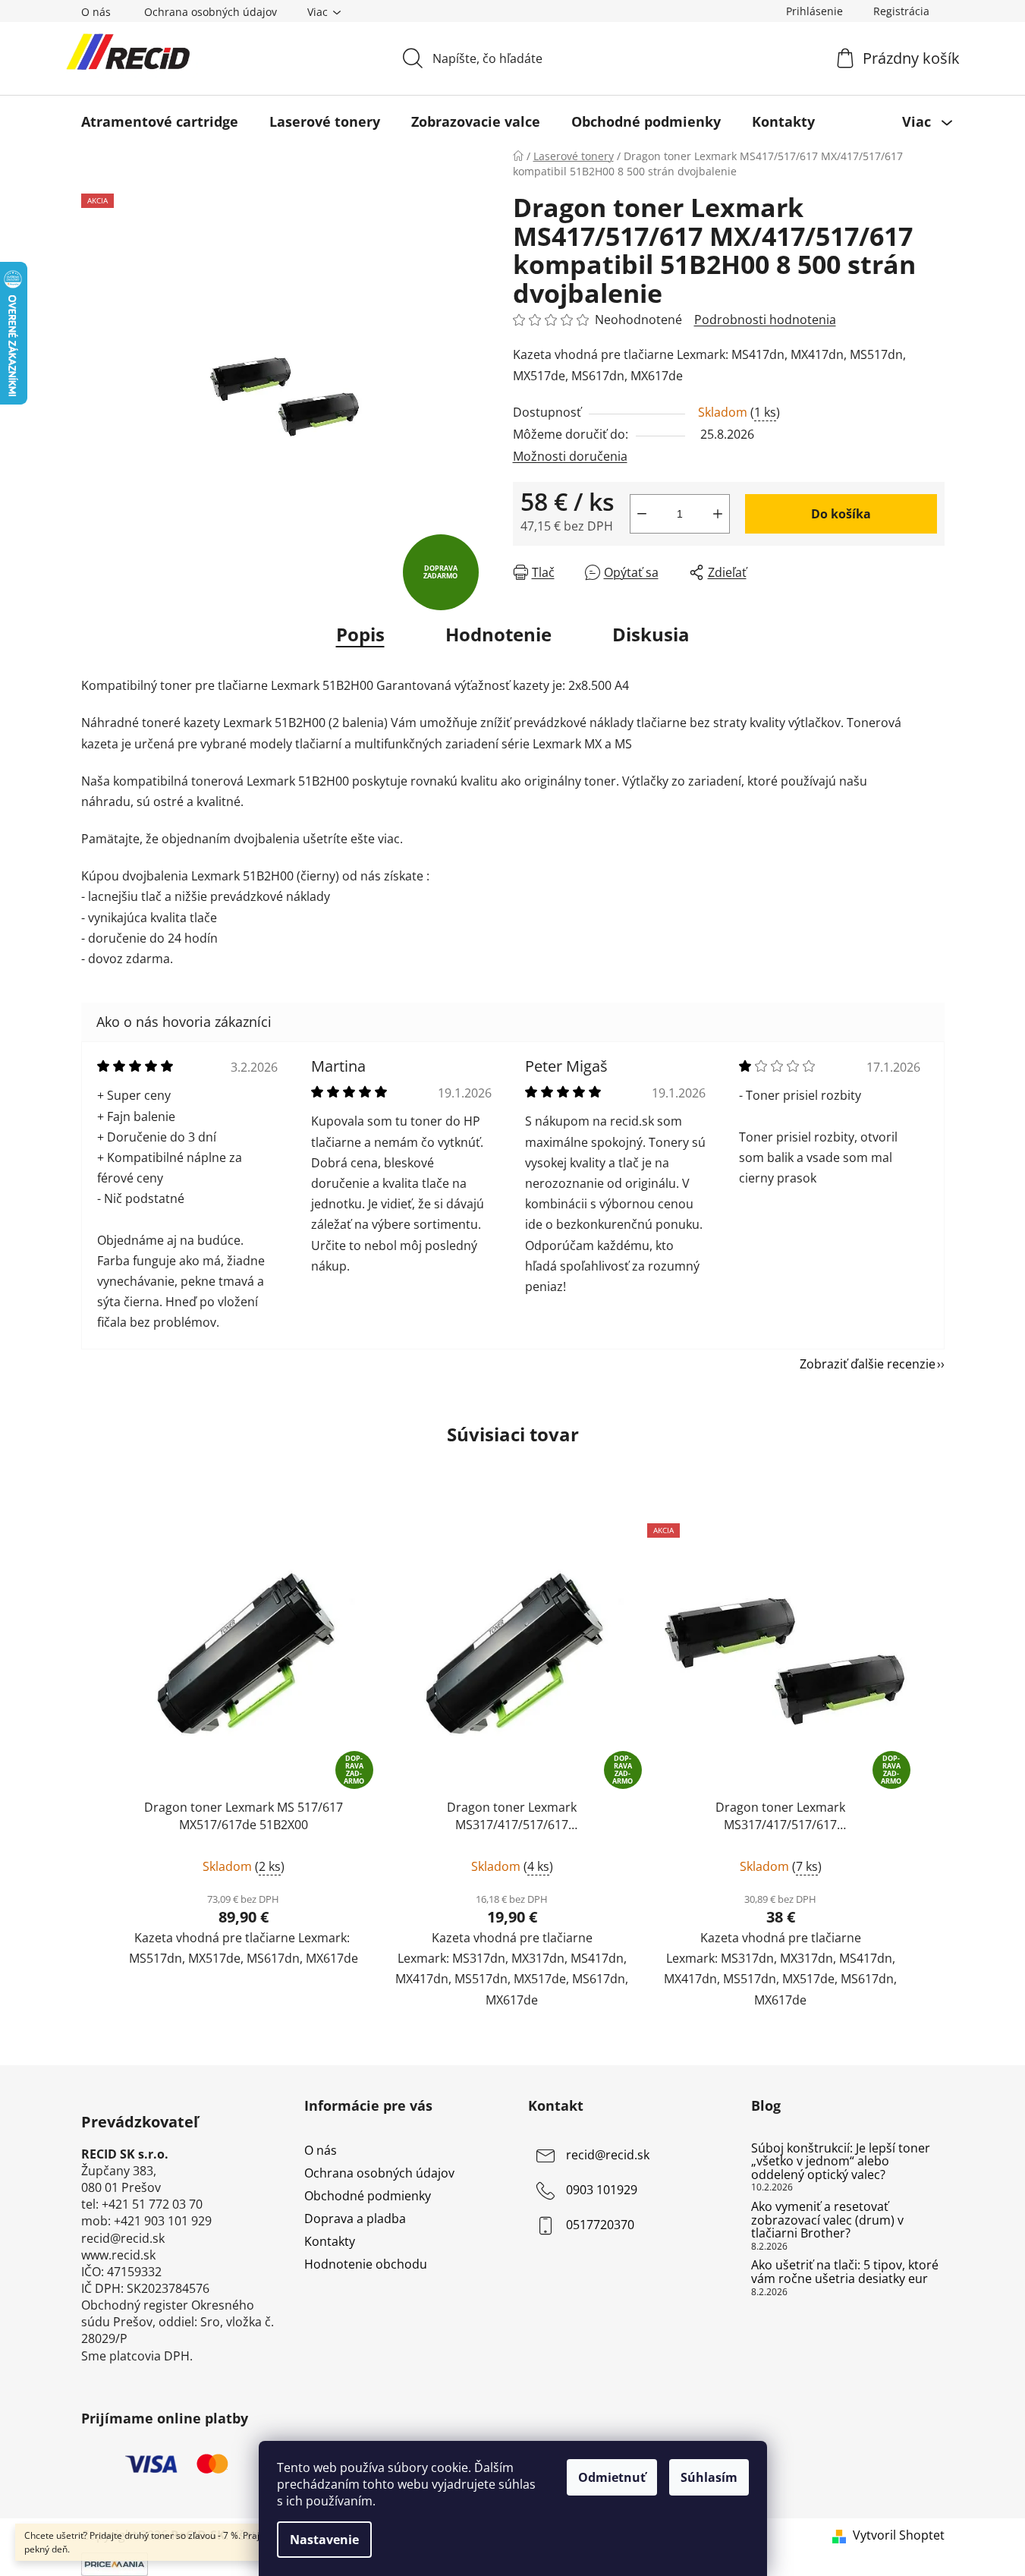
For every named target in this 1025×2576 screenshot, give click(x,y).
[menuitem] (160, 121)
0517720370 (600, 2225)
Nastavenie (324, 2540)
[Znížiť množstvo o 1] (642, 514)
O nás (96, 12)
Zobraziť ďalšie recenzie (868, 1364)
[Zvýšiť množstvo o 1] (718, 514)
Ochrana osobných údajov (211, 12)
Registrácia (901, 11)
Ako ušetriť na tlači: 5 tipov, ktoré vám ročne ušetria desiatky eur (845, 2272)
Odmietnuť (612, 2477)
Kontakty (330, 2241)
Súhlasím (709, 2477)
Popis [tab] (360, 634)
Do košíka (841, 514)
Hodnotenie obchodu (366, 2264)
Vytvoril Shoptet (899, 2535)
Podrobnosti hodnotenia (765, 320)
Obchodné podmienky (368, 2196)
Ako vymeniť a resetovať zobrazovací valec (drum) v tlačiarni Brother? (827, 2220)
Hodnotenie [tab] (498, 634)
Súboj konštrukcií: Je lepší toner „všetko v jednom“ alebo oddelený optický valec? (841, 2162)
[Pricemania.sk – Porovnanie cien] (115, 2562)
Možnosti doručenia (570, 456)
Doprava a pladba (355, 2219)
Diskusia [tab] (651, 634)
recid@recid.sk (608, 2155)
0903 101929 (602, 2190)
